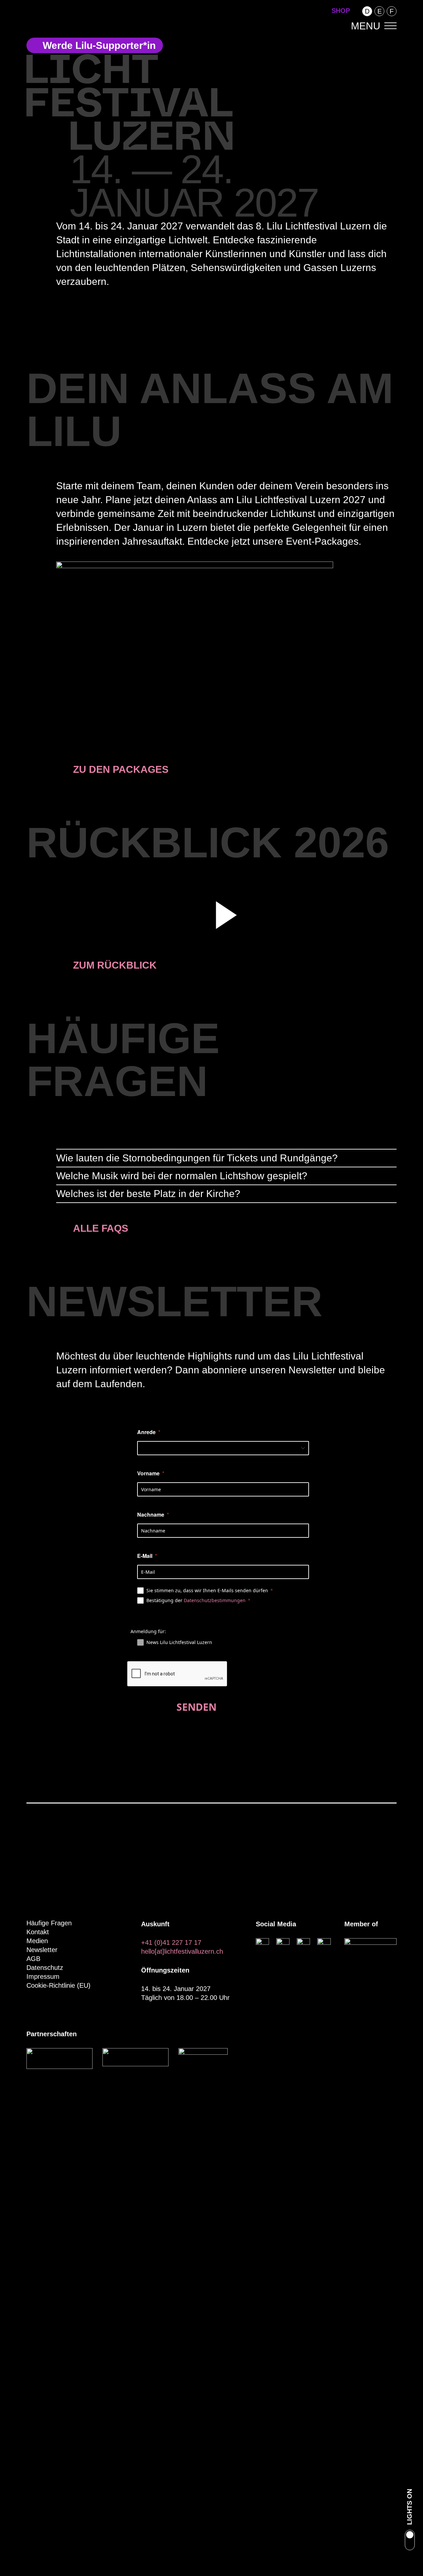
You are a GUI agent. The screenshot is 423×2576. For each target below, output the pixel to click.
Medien (37, 1941)
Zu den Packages (121, 769)
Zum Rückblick (115, 965)
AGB (33, 1959)
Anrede (146, 1432)
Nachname (151, 1515)
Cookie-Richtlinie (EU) (58, 1985)
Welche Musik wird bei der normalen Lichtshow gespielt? (182, 1176)
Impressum (43, 1976)
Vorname (148, 1473)
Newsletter (42, 1950)
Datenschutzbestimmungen (215, 1600)
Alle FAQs (101, 1228)
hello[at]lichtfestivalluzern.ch (182, 1951)
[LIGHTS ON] (410, 2541)
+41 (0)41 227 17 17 (171, 1942)
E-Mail (145, 1556)
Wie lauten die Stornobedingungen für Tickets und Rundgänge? (197, 1158)
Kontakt (38, 1932)
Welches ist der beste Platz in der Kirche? (148, 1194)
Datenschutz (45, 1968)
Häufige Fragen (49, 1923)
